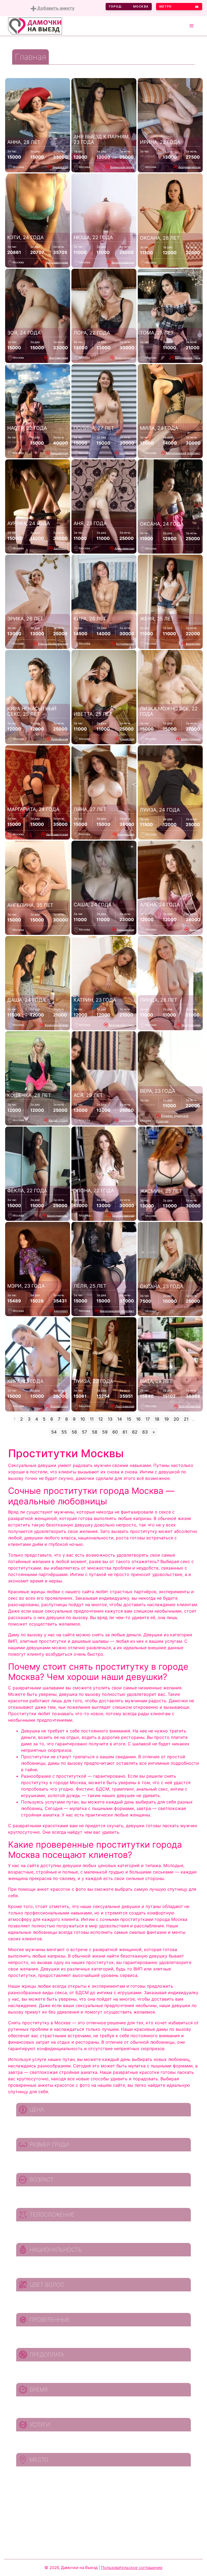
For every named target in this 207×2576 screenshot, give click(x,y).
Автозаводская (57, 262)
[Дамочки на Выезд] (35, 26)
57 (84, 1432)
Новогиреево (125, 358)
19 (166, 1419)
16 (138, 1419)
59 (105, 1432)
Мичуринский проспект (183, 453)
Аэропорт (61, 548)
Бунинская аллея (122, 167)
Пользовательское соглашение (132, 2568)
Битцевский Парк (188, 358)
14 (120, 1419)
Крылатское (59, 1406)
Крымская (127, 739)
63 (145, 1432)
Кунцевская (60, 739)
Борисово (193, 644)
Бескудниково (58, 1215)
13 (110, 1419)
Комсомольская (56, 1025)
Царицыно (127, 1120)
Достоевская (125, 1406)
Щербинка (127, 453)
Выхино (195, 929)
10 (83, 1419)
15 (129, 1419)
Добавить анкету (55, 8)
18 (157, 1419)
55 (64, 1432)
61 (125, 1432)
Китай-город (58, 1120)
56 (74, 1432)
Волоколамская (123, 262)
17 (148, 1419)
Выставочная (58, 358)
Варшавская (59, 453)
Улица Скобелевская (53, 644)
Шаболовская (191, 739)
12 (101, 1419)
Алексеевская (124, 548)
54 (54, 1432)
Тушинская (60, 167)
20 (176, 1419)
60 (115, 1432)
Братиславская (123, 1215)
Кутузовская (125, 644)
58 (95, 1432)
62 (135, 1432)
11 (92, 1419)
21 (186, 1419)
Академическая (189, 167)
